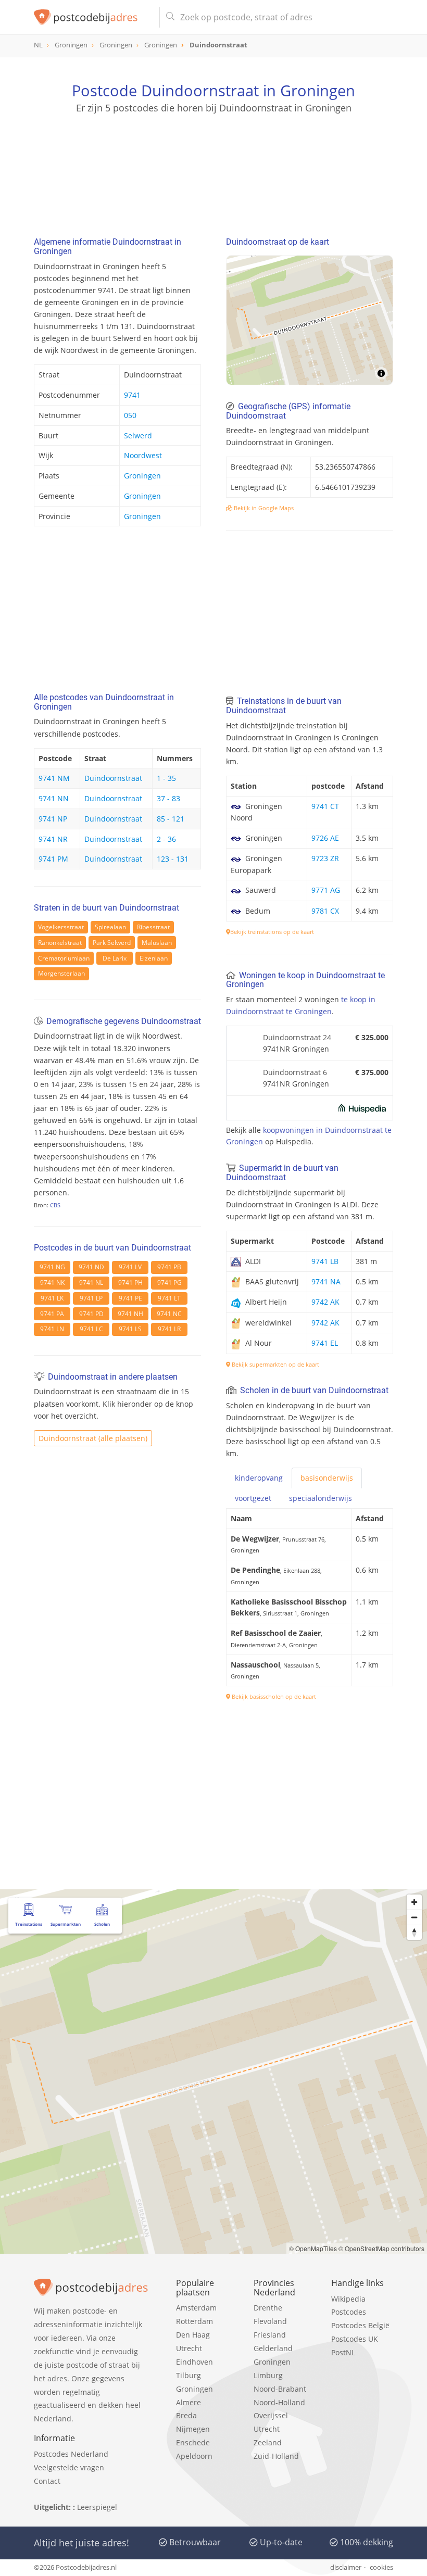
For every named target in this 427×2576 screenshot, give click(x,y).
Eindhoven (194, 2362)
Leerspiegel (97, 2507)
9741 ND (91, 1267)
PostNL (343, 2352)
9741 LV (130, 1267)
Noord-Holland (279, 2402)
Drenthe (268, 2308)
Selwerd (138, 435)
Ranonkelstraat (60, 943)
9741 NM (54, 778)
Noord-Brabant (280, 2389)
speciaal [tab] (321, 1498)
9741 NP (53, 819)
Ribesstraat (153, 927)
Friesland (270, 2335)
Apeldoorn (194, 2456)
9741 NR (53, 839)
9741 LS (130, 1329)
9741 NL (91, 1283)
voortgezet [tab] (253, 1498)
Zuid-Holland (276, 2456)
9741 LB (325, 1261)
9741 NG (52, 1267)
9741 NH (130, 1314)
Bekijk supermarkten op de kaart (275, 1364)
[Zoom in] (414, 1902)
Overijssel (271, 2415)
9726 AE (325, 838)
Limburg (268, 2375)
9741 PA (52, 1314)
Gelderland (273, 2348)
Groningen (142, 476)
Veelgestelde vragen (69, 2467)
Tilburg (189, 2375)
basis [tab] (327, 1478)
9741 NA (326, 1281)
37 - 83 (168, 798)
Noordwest (143, 455)
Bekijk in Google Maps (263, 508)
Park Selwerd (112, 943)
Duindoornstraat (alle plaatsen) (93, 1438)
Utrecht (189, 2348)
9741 (132, 395)
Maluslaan (157, 943)
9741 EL (325, 1343)
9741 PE (130, 1298)
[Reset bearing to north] (414, 1932)
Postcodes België (360, 2325)
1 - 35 (166, 778)
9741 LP (91, 1298)
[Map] (310, 320)
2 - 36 (166, 839)
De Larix (115, 958)
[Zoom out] (414, 1917)
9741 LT (169, 1298)
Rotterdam (194, 2321)
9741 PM (53, 859)
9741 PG (169, 1283)
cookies (381, 2567)
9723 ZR (325, 858)
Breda (186, 2415)
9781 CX (325, 911)
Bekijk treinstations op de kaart (272, 932)
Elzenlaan (154, 958)
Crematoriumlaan (64, 958)
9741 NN (54, 798)
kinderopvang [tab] (259, 1478)
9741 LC (91, 1329)
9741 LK (52, 1298)
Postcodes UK (355, 2339)
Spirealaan (110, 927)
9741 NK (52, 1283)
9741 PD (91, 1314)
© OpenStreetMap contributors (381, 2248)
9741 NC (169, 1314)
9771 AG (326, 890)
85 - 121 (171, 819)
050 (130, 415)
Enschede (193, 2442)
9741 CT (325, 806)
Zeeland (268, 2442)
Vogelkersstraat (61, 927)
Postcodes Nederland (71, 2454)
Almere (189, 2402)
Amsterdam (196, 2308)
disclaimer (346, 2567)
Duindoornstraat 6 (295, 1072)
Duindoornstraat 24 (297, 1037)
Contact (47, 2481)
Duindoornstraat (113, 778)
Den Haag (193, 2335)
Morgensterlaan (61, 973)
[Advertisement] (213, 164)
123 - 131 (173, 859)
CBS (55, 1205)
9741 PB (169, 1267)
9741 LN (52, 1329)
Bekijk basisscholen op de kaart (273, 1696)
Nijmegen (193, 2429)
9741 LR (169, 1329)
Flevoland (270, 2321)
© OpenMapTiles (313, 2248)
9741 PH (130, 1283)
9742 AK (325, 1302)
